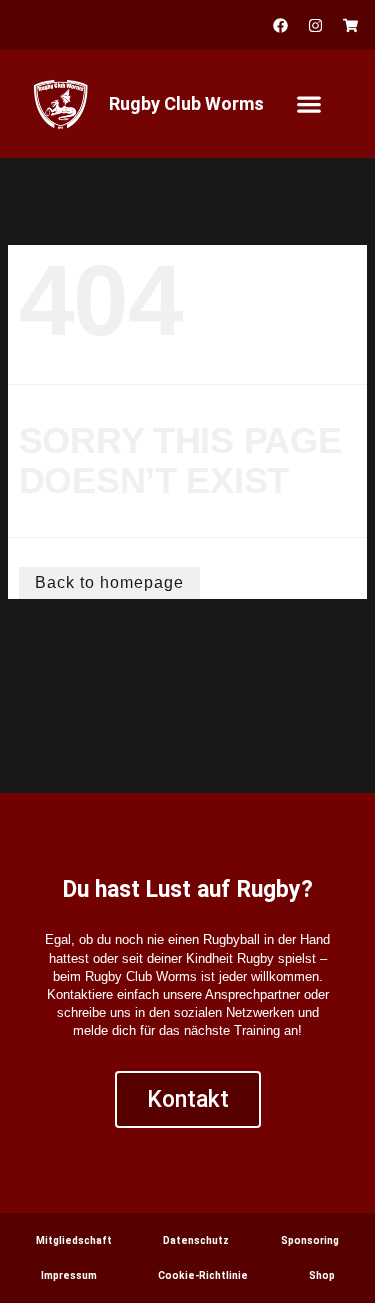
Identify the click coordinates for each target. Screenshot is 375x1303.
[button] (309, 104)
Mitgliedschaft (74, 1240)
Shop (322, 1275)
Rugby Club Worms (186, 103)
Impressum (69, 1275)
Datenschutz (196, 1240)
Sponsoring (310, 1240)
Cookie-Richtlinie (203, 1275)
